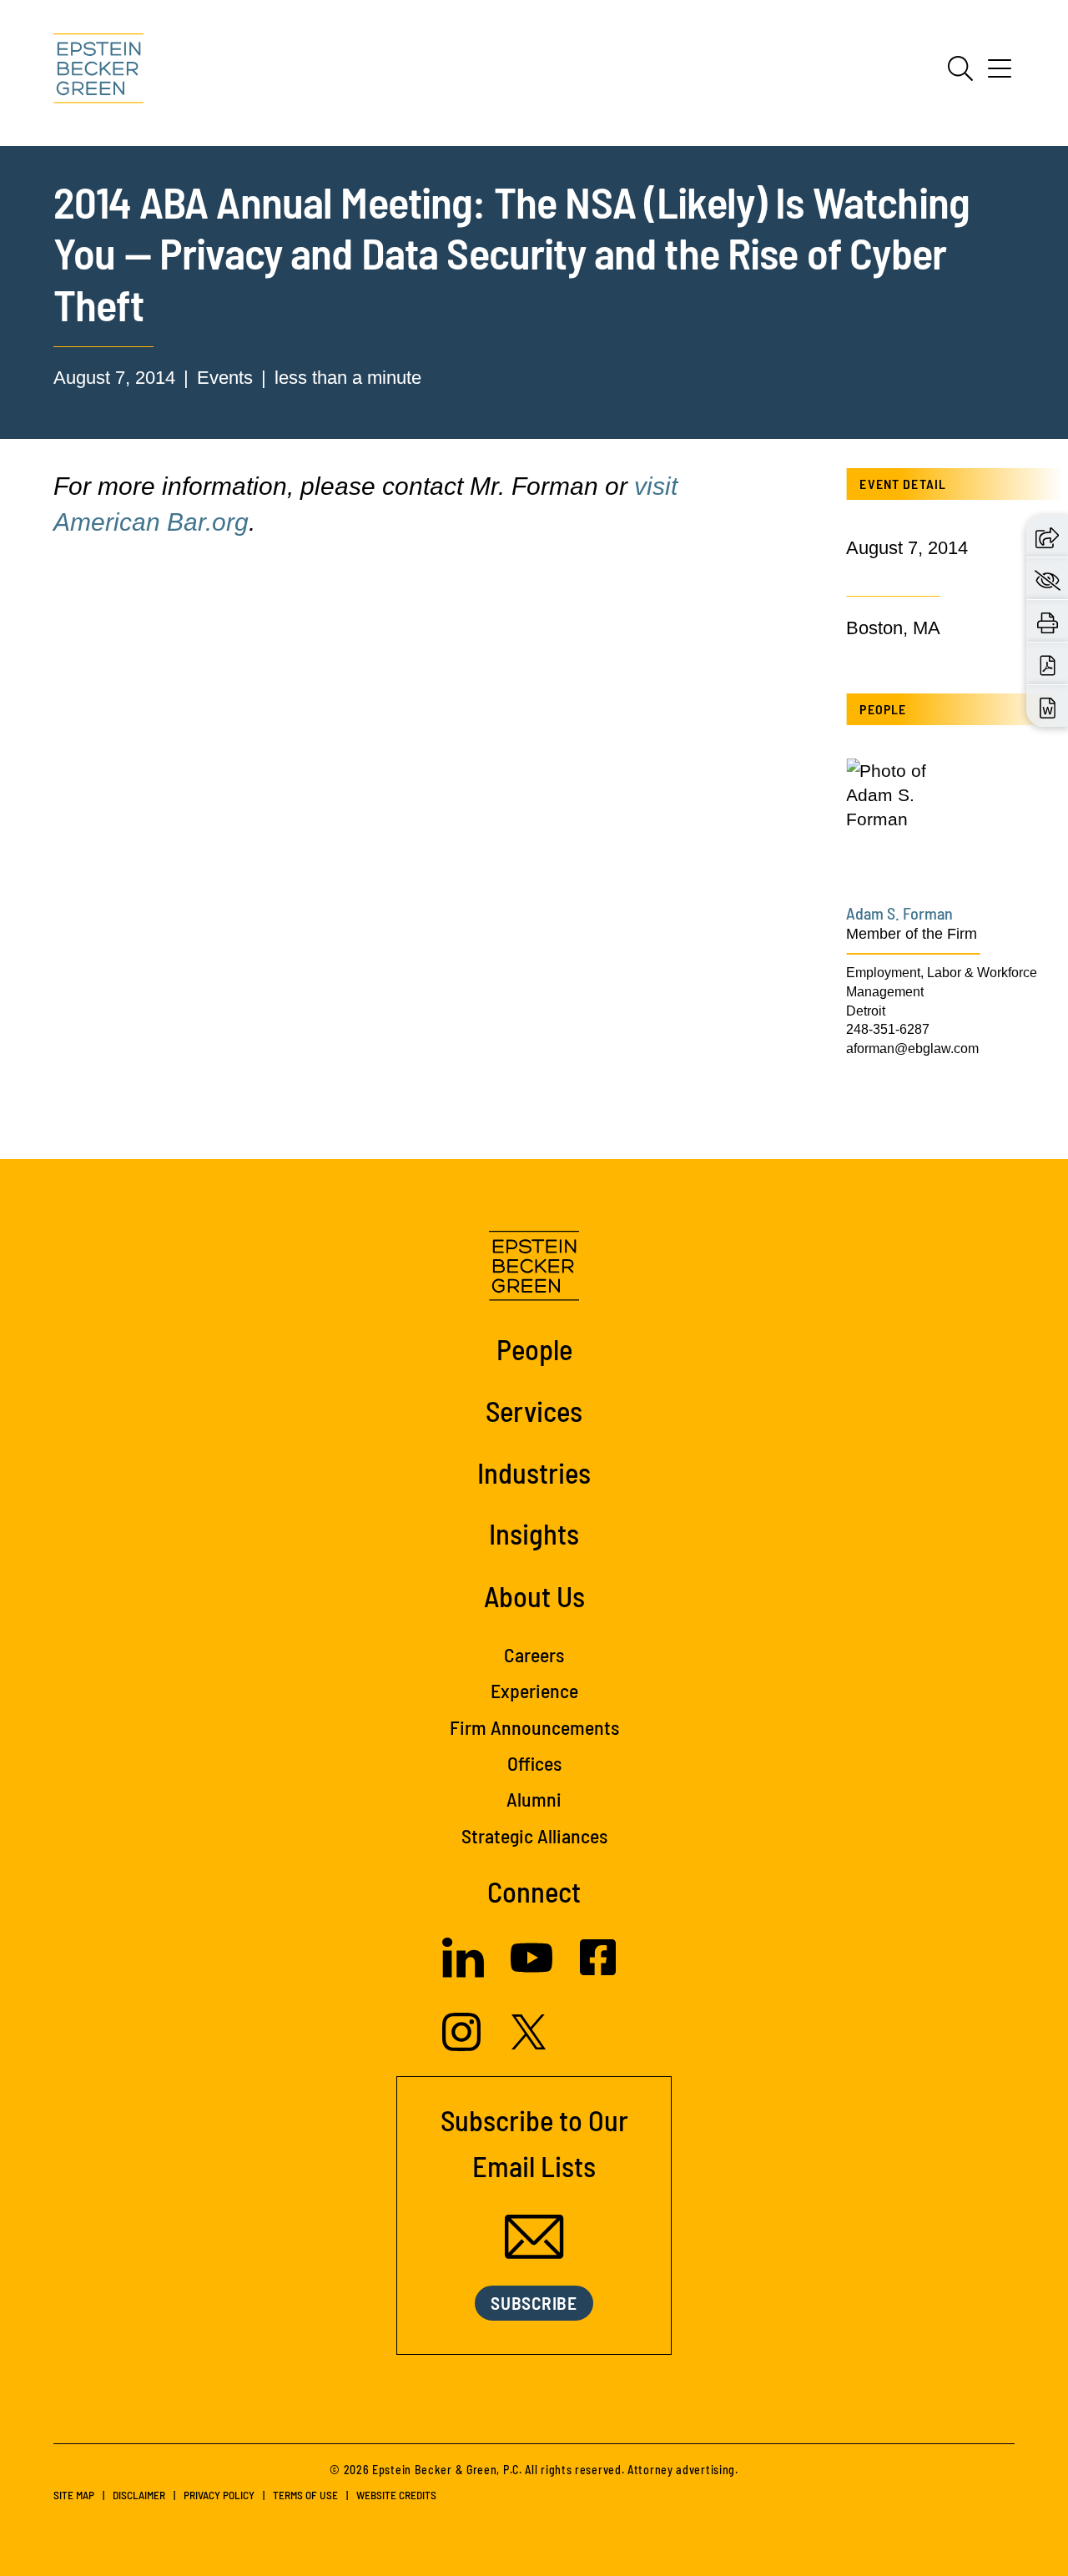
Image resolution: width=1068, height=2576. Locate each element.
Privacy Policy (219, 2495)
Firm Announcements (534, 1727)
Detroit (866, 1011)
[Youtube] (531, 1972)
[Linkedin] (463, 1971)
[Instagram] (463, 2045)
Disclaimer (139, 2495)
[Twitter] (529, 2043)
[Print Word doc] (1048, 706)
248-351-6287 (888, 1029)
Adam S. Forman (899, 913)
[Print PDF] (1048, 664)
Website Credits (396, 2495)
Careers (534, 1654)
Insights (534, 1533)
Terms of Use (305, 2495)
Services (534, 1410)
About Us (534, 1596)
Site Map (74, 2495)
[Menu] (1000, 74)
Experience (534, 1690)
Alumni (534, 1799)
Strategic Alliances (534, 1835)
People (534, 1348)
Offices (534, 1763)
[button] (1047, 536)
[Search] (960, 68)
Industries (534, 1472)
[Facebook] (598, 1969)
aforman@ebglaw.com (912, 1048)
